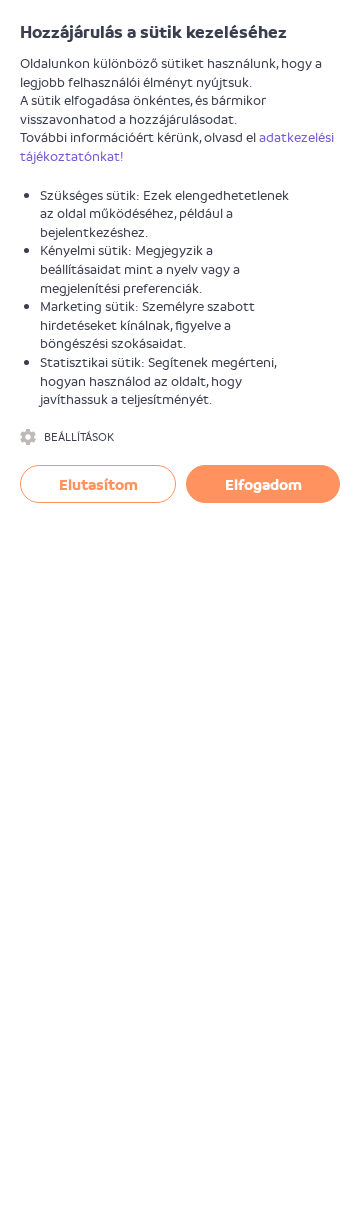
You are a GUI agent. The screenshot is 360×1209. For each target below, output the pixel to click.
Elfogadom (263, 484)
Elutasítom (98, 484)
